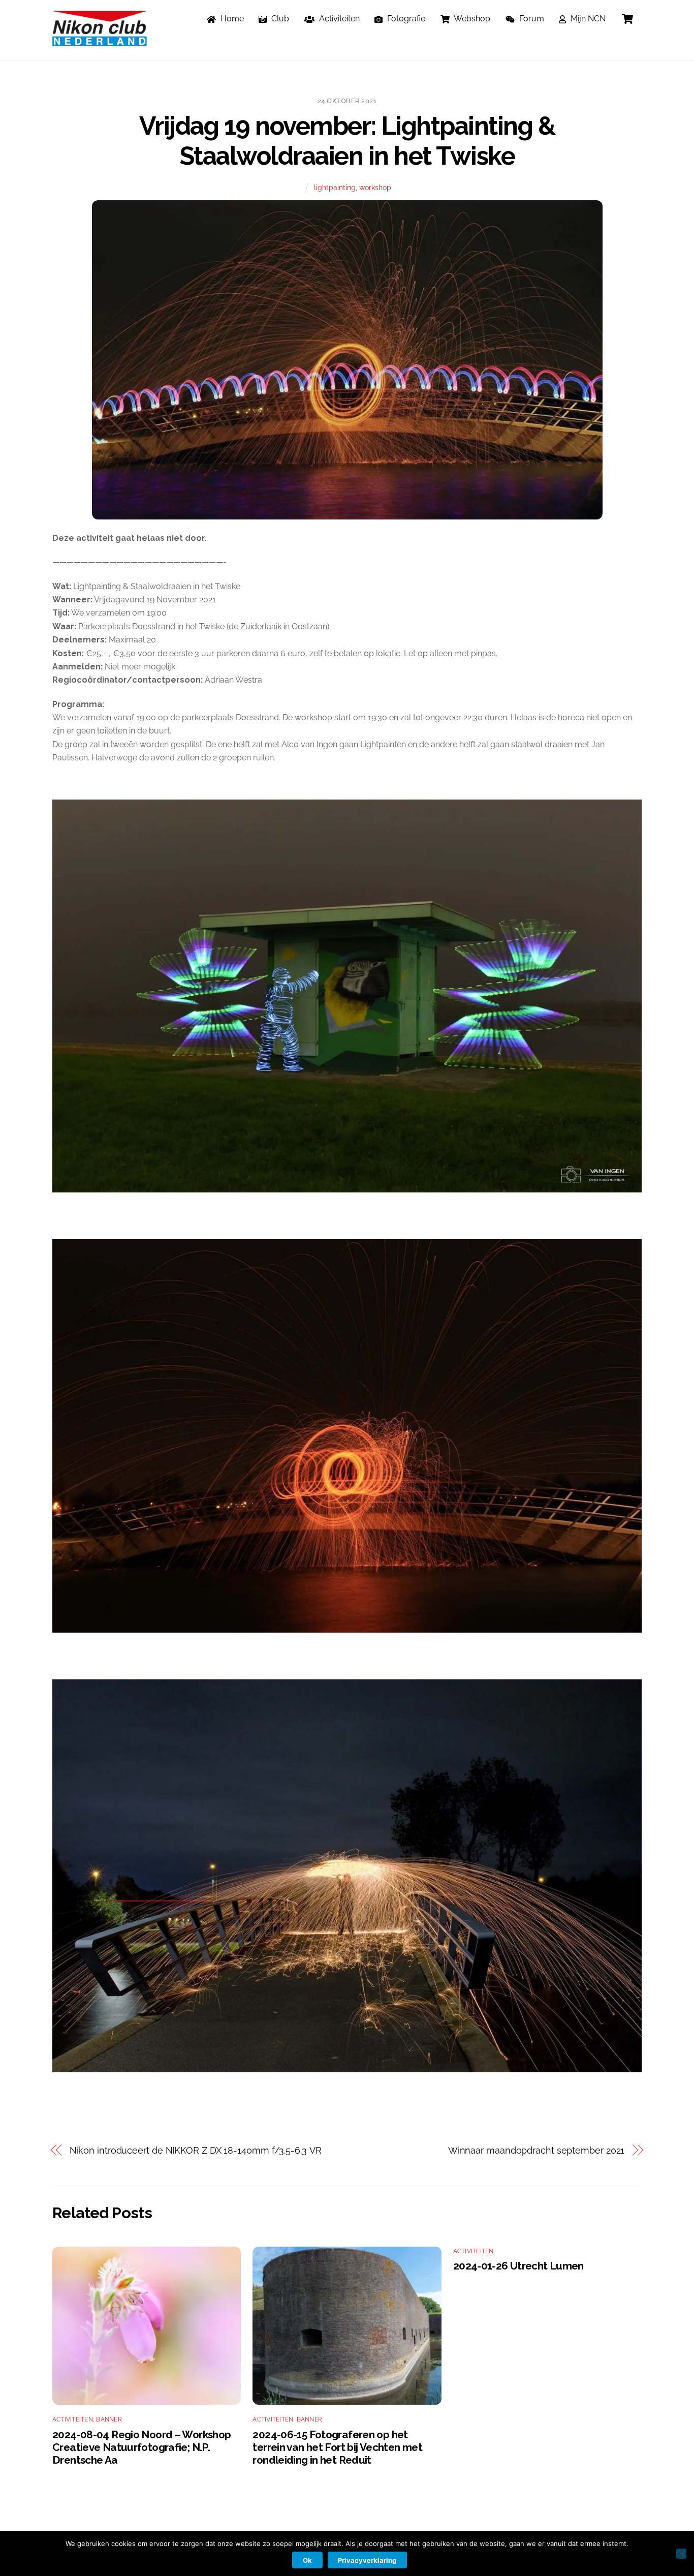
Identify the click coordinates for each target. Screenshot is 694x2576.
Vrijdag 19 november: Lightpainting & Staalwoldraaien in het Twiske (347, 141)
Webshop (471, 19)
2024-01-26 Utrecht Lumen (518, 2266)
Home (231, 19)
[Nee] (681, 2554)
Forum (531, 19)
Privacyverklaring (367, 2560)
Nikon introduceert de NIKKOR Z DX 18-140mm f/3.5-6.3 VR (196, 2150)
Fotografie (405, 19)
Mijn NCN (587, 19)
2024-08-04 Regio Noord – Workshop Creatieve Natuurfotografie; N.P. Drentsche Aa (141, 2447)
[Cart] (627, 19)
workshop (375, 187)
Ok (307, 2560)
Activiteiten (338, 19)
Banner (109, 2419)
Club (279, 19)
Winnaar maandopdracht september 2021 (537, 2150)
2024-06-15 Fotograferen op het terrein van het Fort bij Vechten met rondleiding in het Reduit (337, 2447)
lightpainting (335, 187)
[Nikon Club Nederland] (100, 41)
